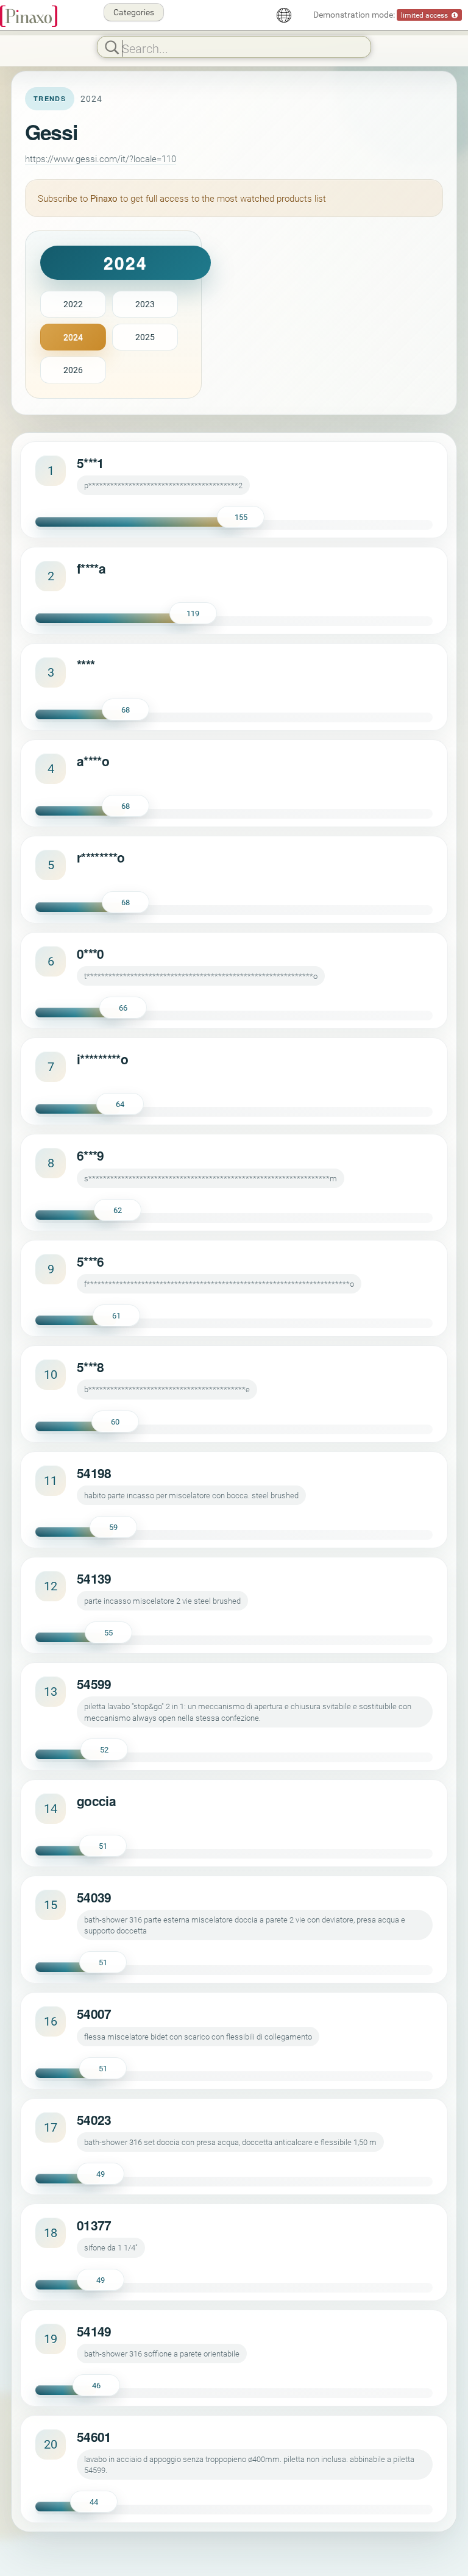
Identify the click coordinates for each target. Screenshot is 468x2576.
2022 (73, 304)
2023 (145, 304)
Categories (134, 12)
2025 (145, 337)
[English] (284, 15)
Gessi (51, 132)
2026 (73, 370)
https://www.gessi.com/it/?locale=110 (101, 158)
